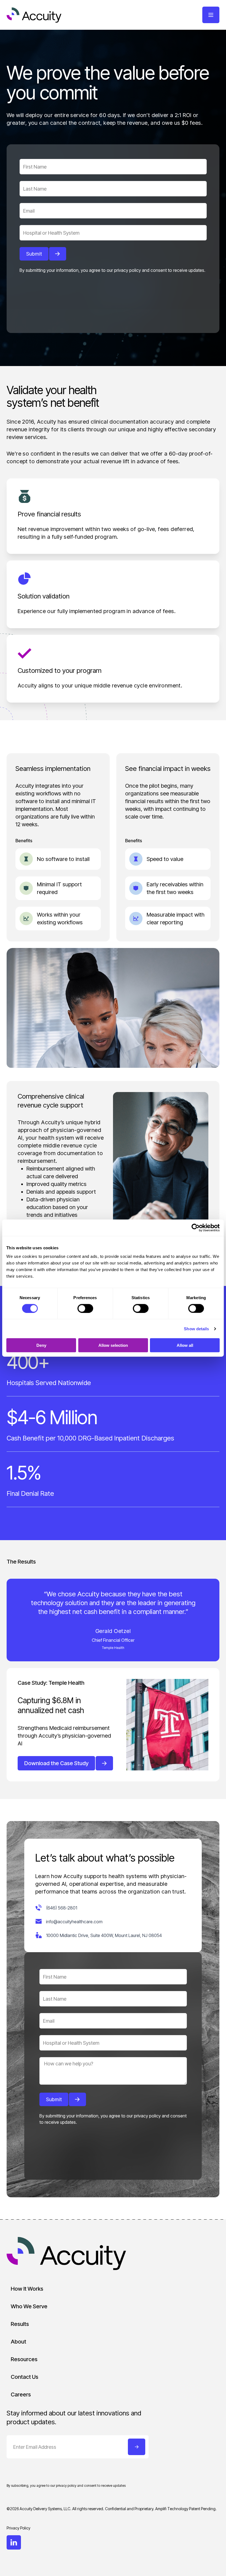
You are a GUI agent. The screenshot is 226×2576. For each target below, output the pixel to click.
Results (20, 2324)
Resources (24, 2359)
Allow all (185, 1345)
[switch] (85, 1308)
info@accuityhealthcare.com (74, 1922)
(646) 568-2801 (62, 1908)
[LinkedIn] (14, 2542)
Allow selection (113, 1345)
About (18, 2342)
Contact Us (25, 2377)
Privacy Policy (18, 2528)
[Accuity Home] (34, 15)
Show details (196, 1328)
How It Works (27, 2289)
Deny (41, 1345)
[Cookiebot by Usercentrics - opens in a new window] (196, 1228)
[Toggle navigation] (211, 15)
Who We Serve (29, 2306)
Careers (21, 2394)
